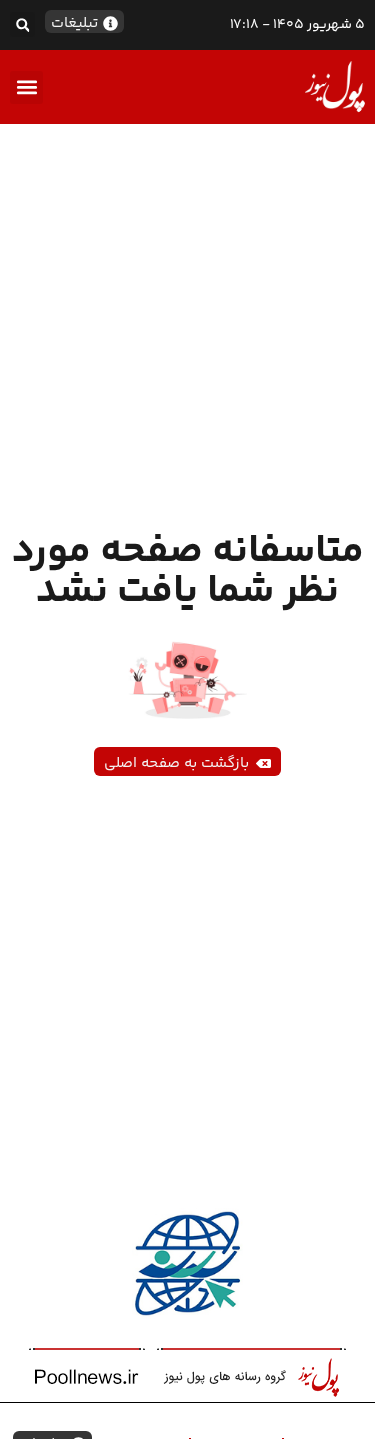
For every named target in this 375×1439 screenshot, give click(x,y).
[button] (22, 24)
